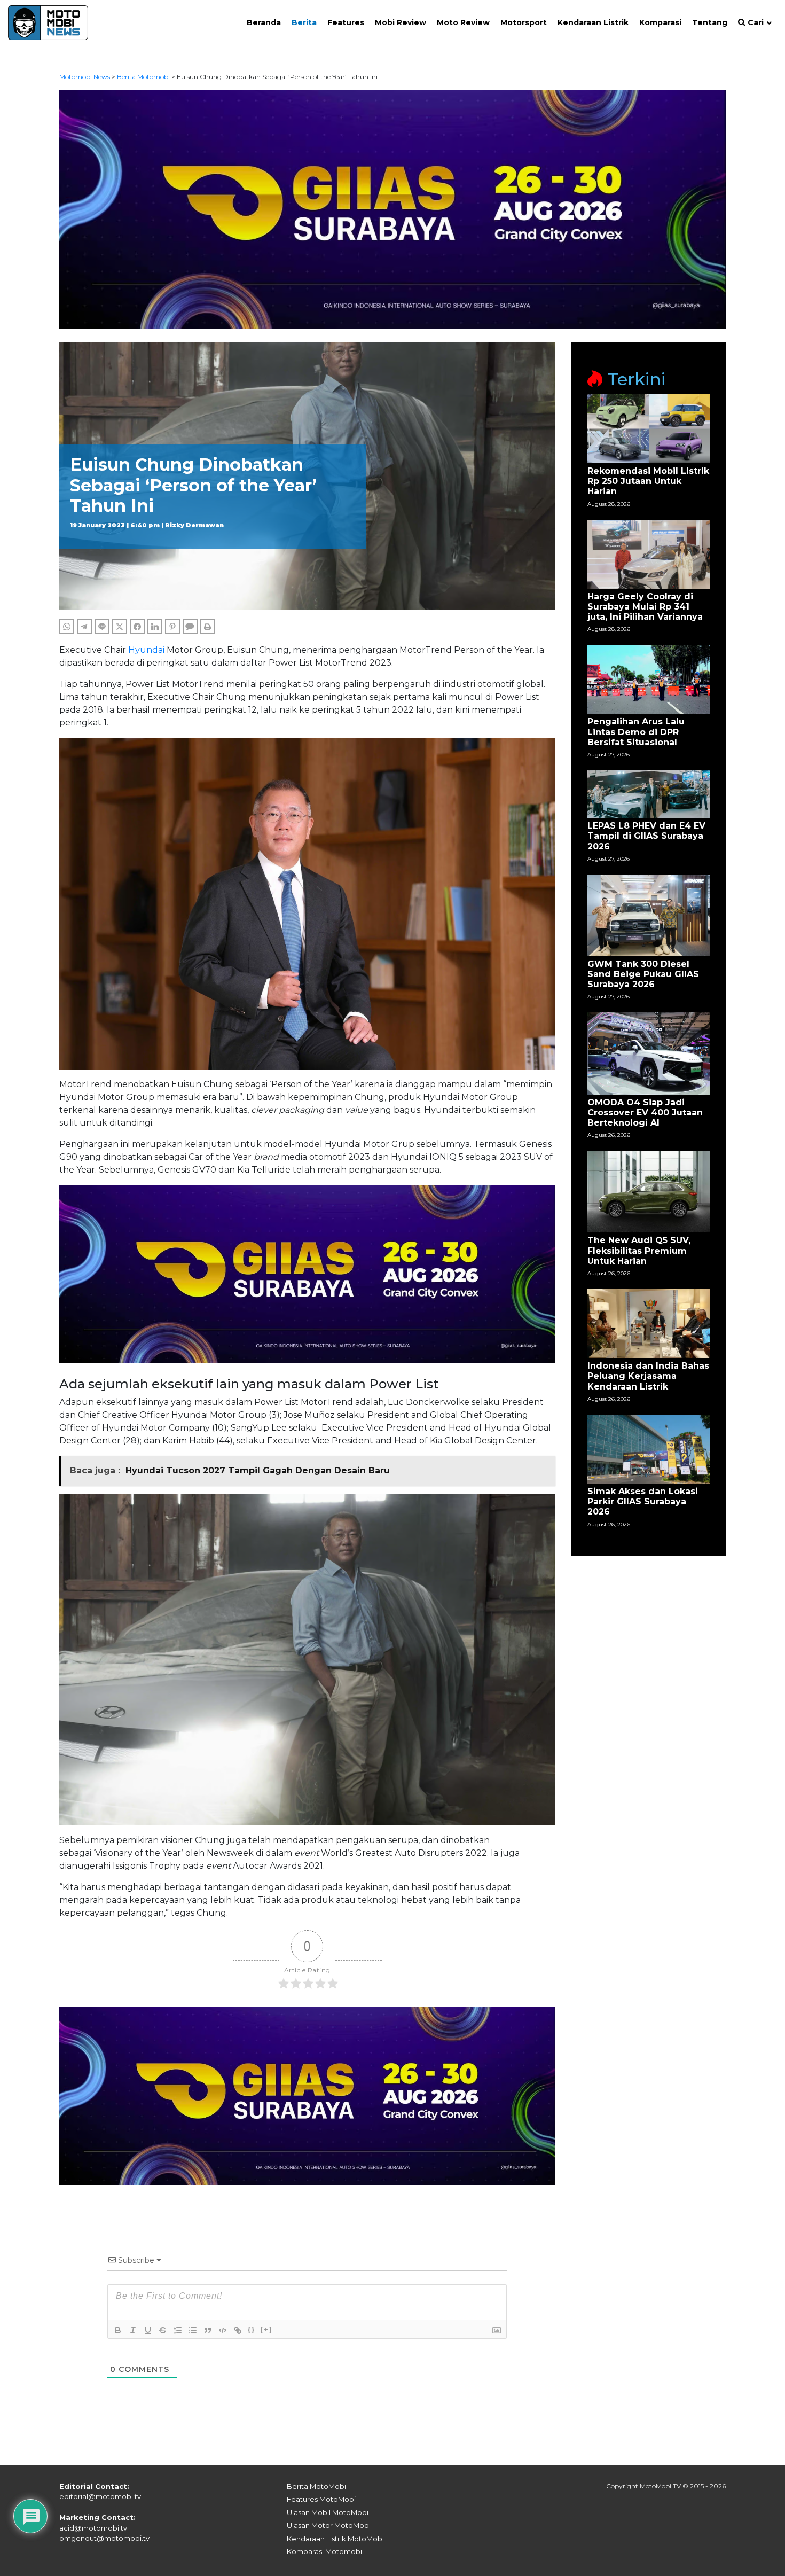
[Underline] (148, 2330)
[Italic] (133, 2330)
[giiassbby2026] (393, 209)
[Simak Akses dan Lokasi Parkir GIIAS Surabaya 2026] (649, 1449)
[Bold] (118, 2330)
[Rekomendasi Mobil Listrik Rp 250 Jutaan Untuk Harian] (649, 428)
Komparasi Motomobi (324, 2551)
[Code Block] (223, 2330)
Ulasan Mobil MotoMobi (328, 2512)
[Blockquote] (208, 2330)
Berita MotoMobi (316, 2486)
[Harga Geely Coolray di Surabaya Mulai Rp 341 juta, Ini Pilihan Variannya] (649, 553)
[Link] (238, 2330)
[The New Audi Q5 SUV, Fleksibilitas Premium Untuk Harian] (649, 1191)
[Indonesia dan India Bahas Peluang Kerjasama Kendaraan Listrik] (649, 1323)
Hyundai (146, 650)
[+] (266, 2329)
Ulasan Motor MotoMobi (329, 2525)
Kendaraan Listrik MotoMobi (335, 2539)
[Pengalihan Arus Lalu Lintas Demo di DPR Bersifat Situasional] (649, 679)
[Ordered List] (178, 2330)
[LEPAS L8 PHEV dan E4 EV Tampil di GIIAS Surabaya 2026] (649, 794)
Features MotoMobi (321, 2499)
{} (252, 2329)
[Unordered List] (193, 2330)
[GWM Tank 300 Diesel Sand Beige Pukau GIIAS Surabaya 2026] (649, 914)
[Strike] (163, 2330)
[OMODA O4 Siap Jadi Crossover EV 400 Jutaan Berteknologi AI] (649, 1053)
